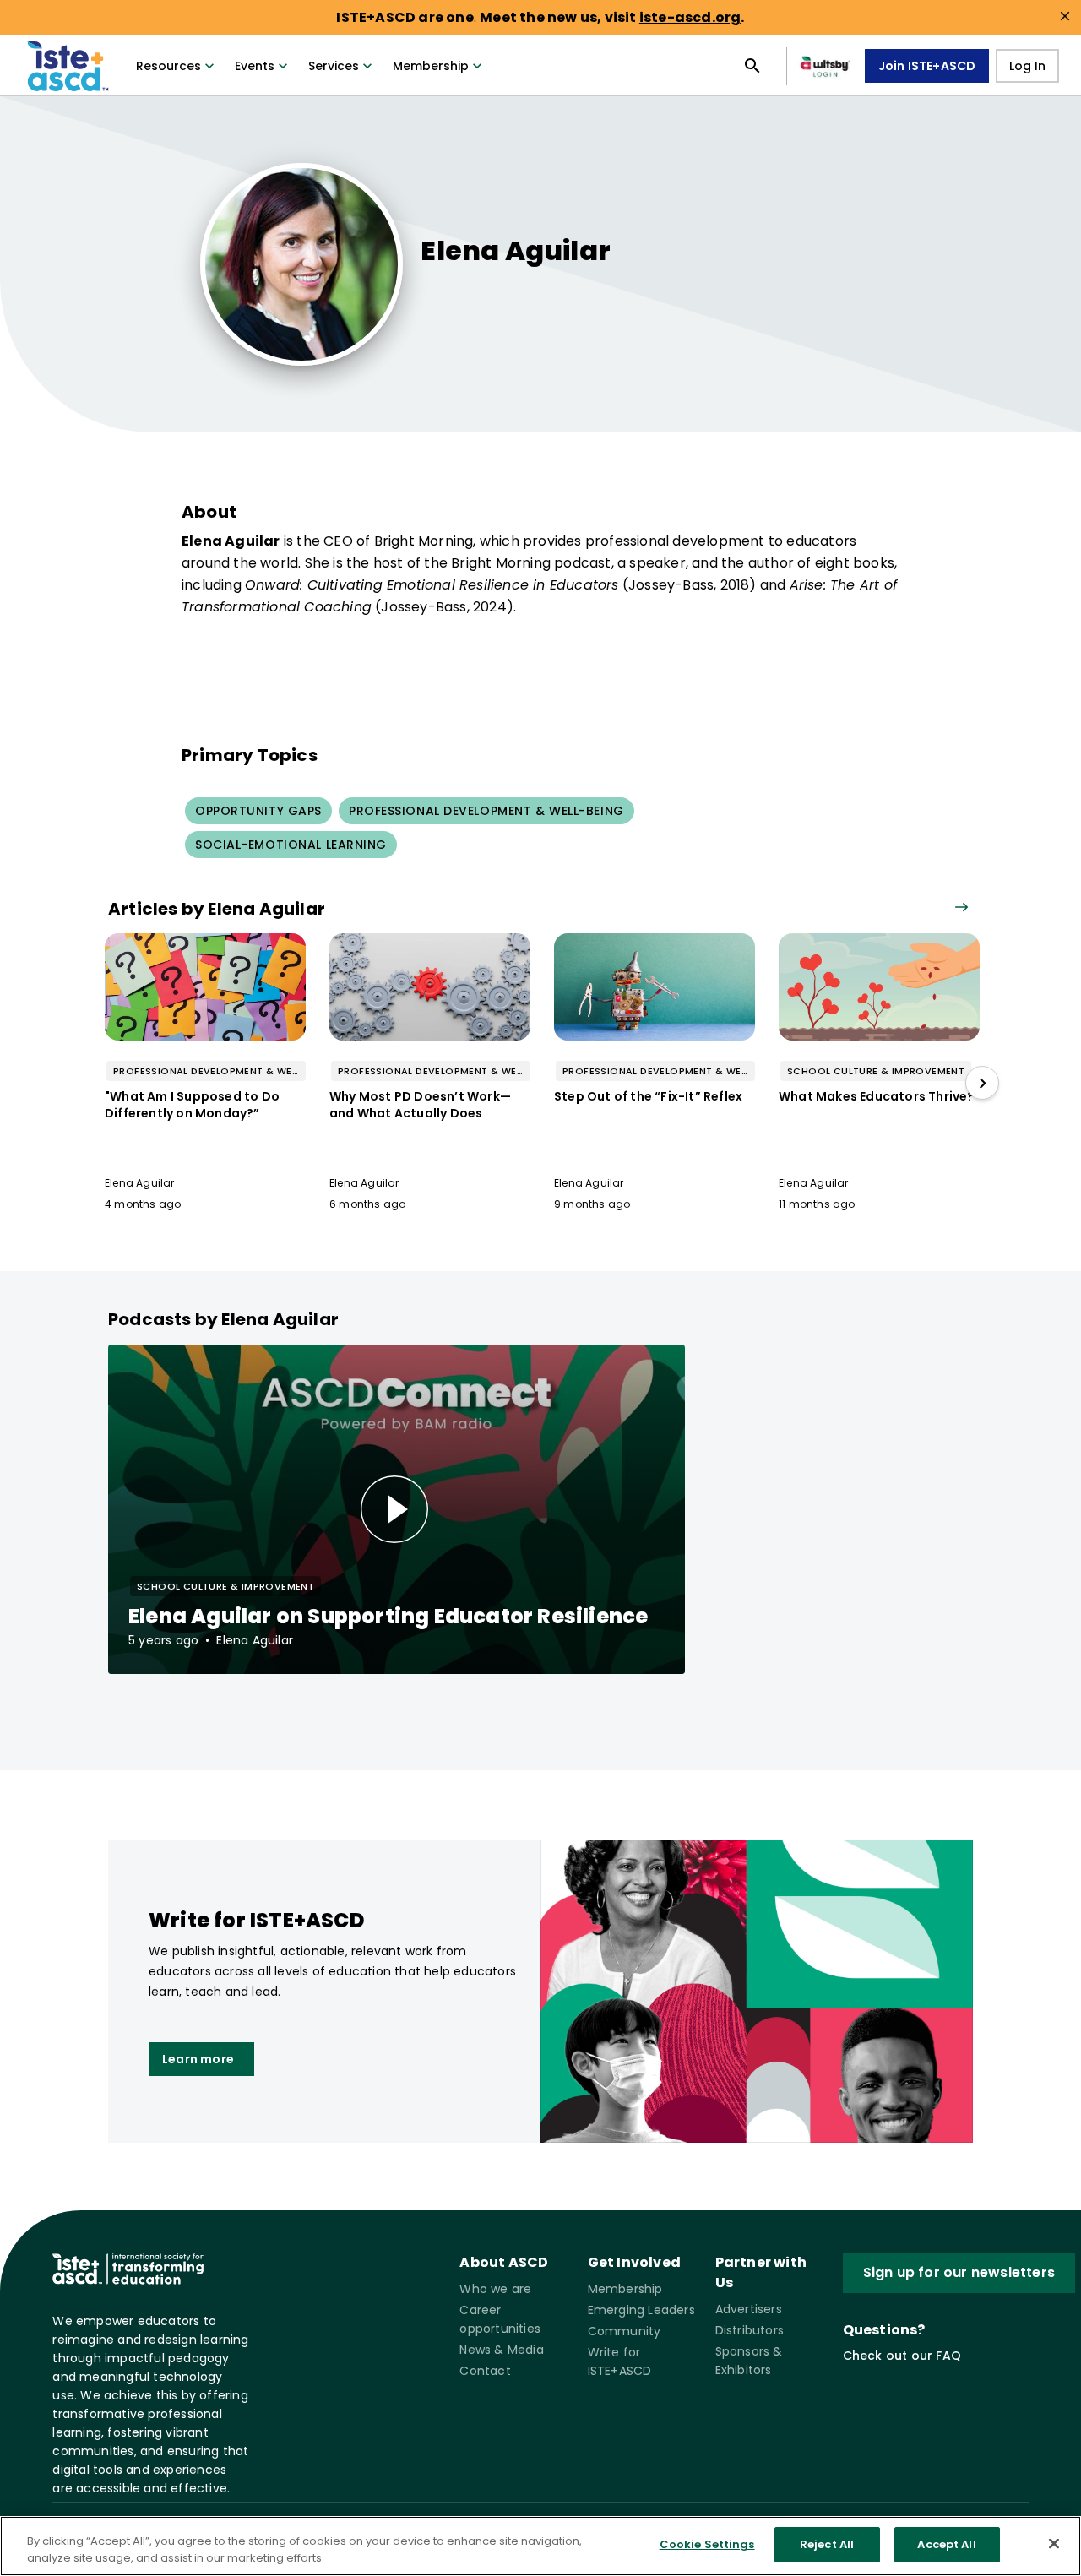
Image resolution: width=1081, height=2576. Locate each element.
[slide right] (982, 1083)
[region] (540, 2546)
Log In (1027, 66)
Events (255, 66)
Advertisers (749, 2309)
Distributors (750, 2330)
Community (625, 2331)
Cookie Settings (707, 2544)
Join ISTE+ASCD (927, 66)
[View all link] (961, 908)
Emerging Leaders (641, 2310)
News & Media (501, 2350)
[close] (1065, 16)
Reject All (827, 2544)
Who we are (495, 2289)
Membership (431, 66)
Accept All (946, 2544)
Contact (485, 2371)
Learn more (198, 2059)
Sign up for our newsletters (959, 2272)
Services (334, 66)
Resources (168, 66)
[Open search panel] (752, 66)
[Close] (1054, 2543)
